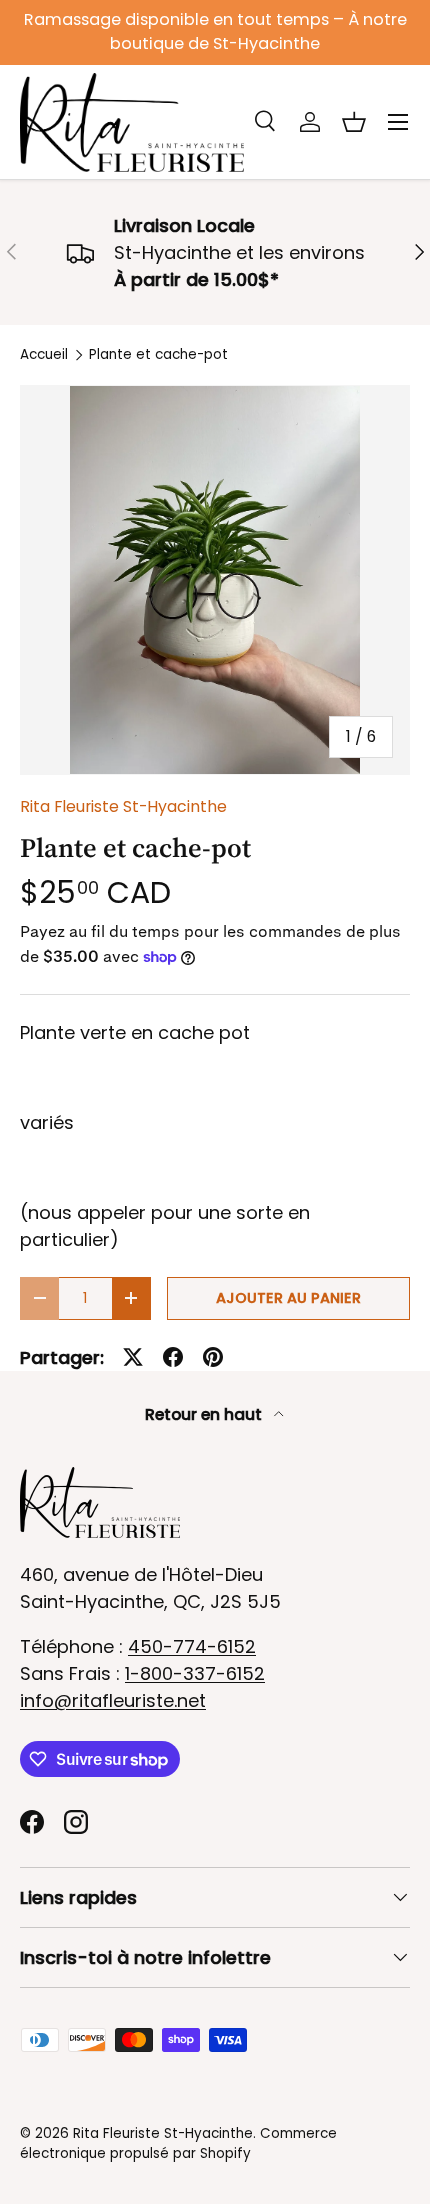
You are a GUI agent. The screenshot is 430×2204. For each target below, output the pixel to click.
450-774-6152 (192, 1646)
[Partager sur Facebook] (173, 1357)
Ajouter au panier (288, 1298)
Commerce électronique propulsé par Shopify (178, 2143)
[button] (354, 122)
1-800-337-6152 (195, 1673)
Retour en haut (205, 1414)
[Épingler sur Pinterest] (213, 1357)
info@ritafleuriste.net (113, 1700)
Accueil (44, 355)
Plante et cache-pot (158, 355)
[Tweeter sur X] (133, 1357)
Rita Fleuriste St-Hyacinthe (123, 806)
